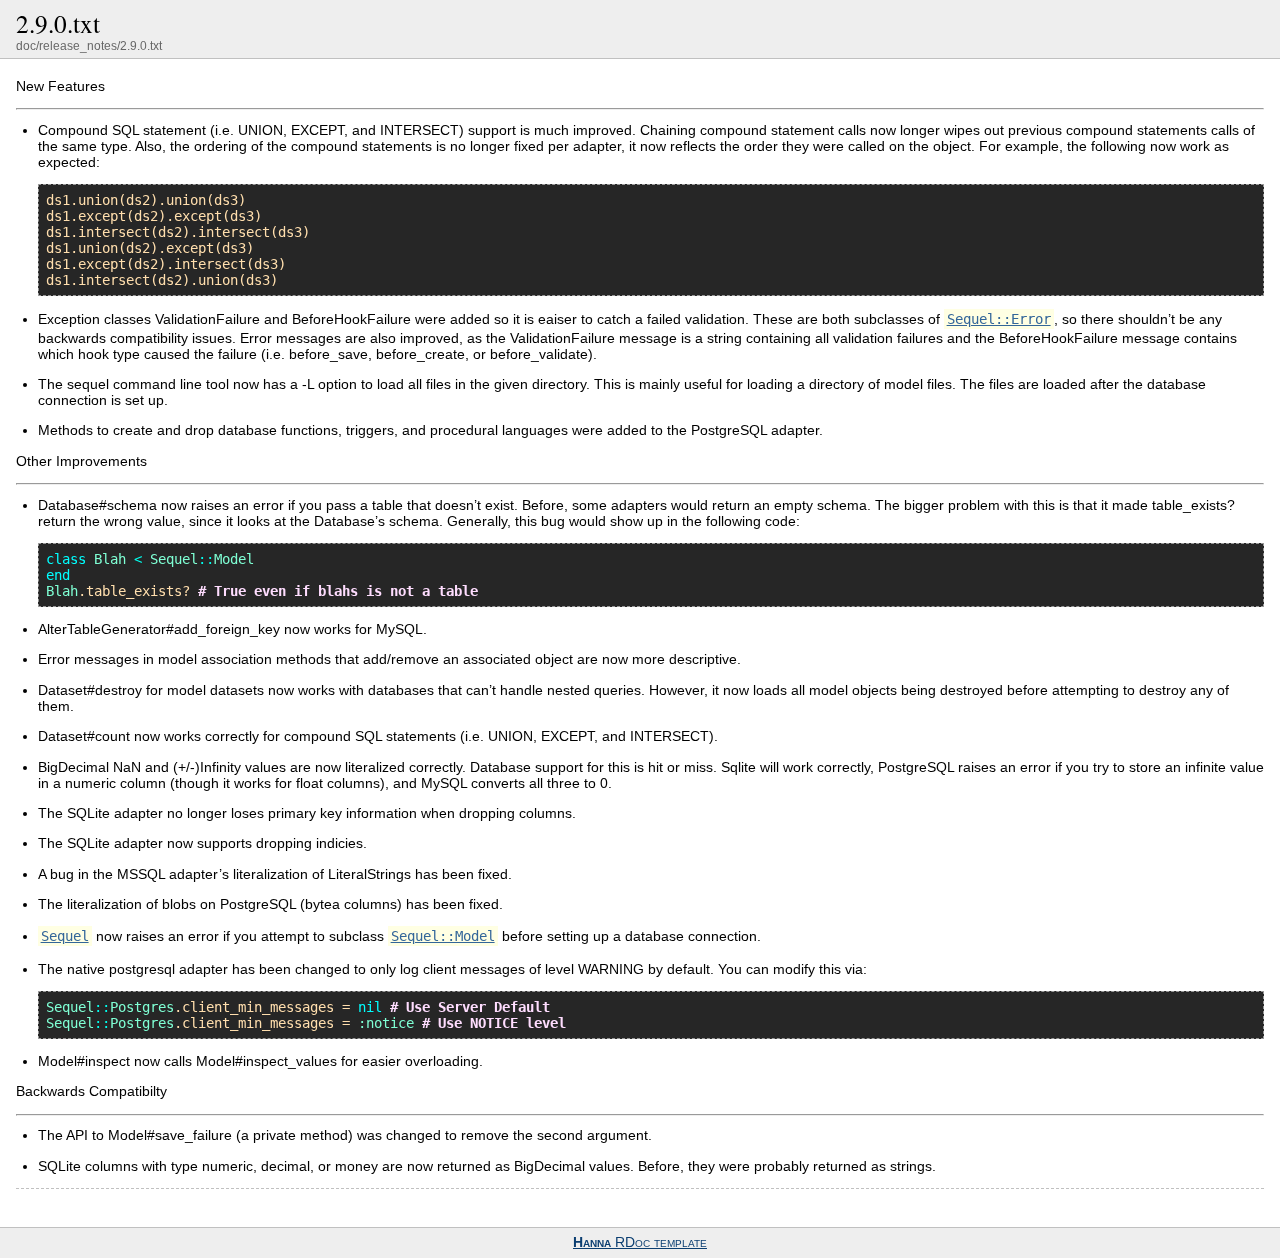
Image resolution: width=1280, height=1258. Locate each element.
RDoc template (640, 1242)
